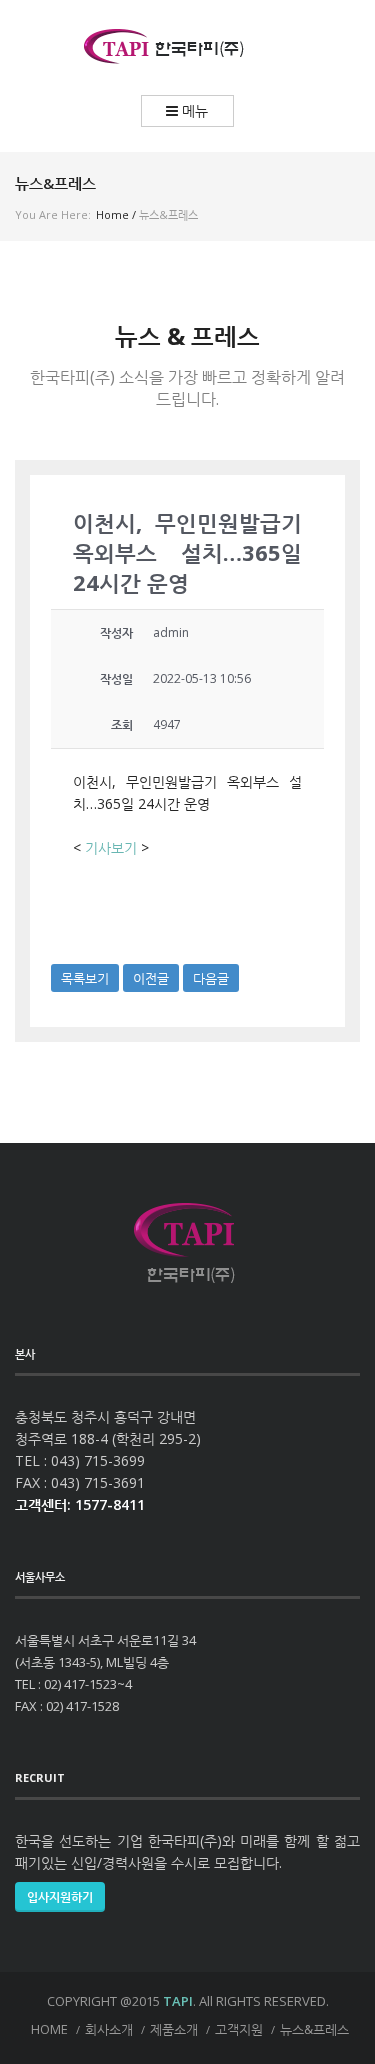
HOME (49, 2029)
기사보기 (111, 847)
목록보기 (85, 978)
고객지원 (239, 2029)
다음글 (211, 978)
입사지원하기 (60, 1896)
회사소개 (109, 2029)
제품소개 (174, 2029)
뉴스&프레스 (314, 2029)
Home (112, 214)
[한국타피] (188, 47)
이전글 (151, 978)
